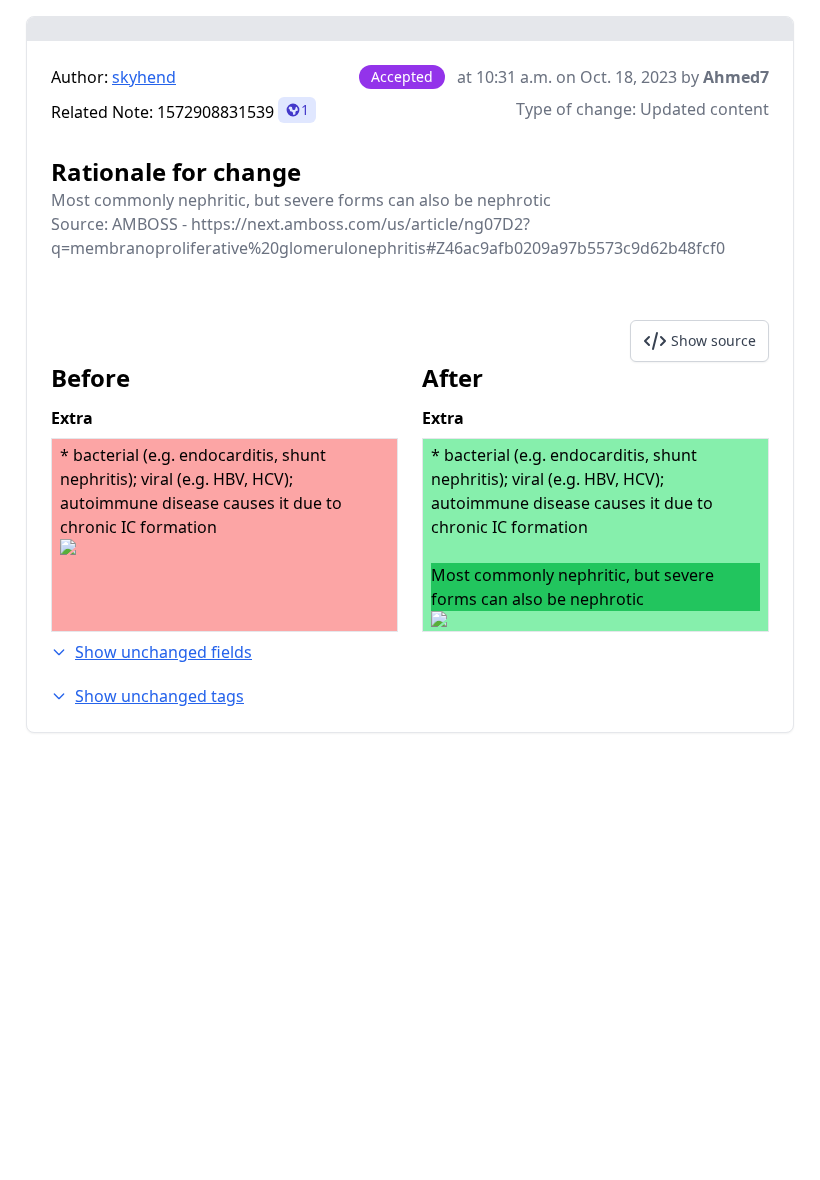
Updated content (704, 109)
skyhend (144, 77)
